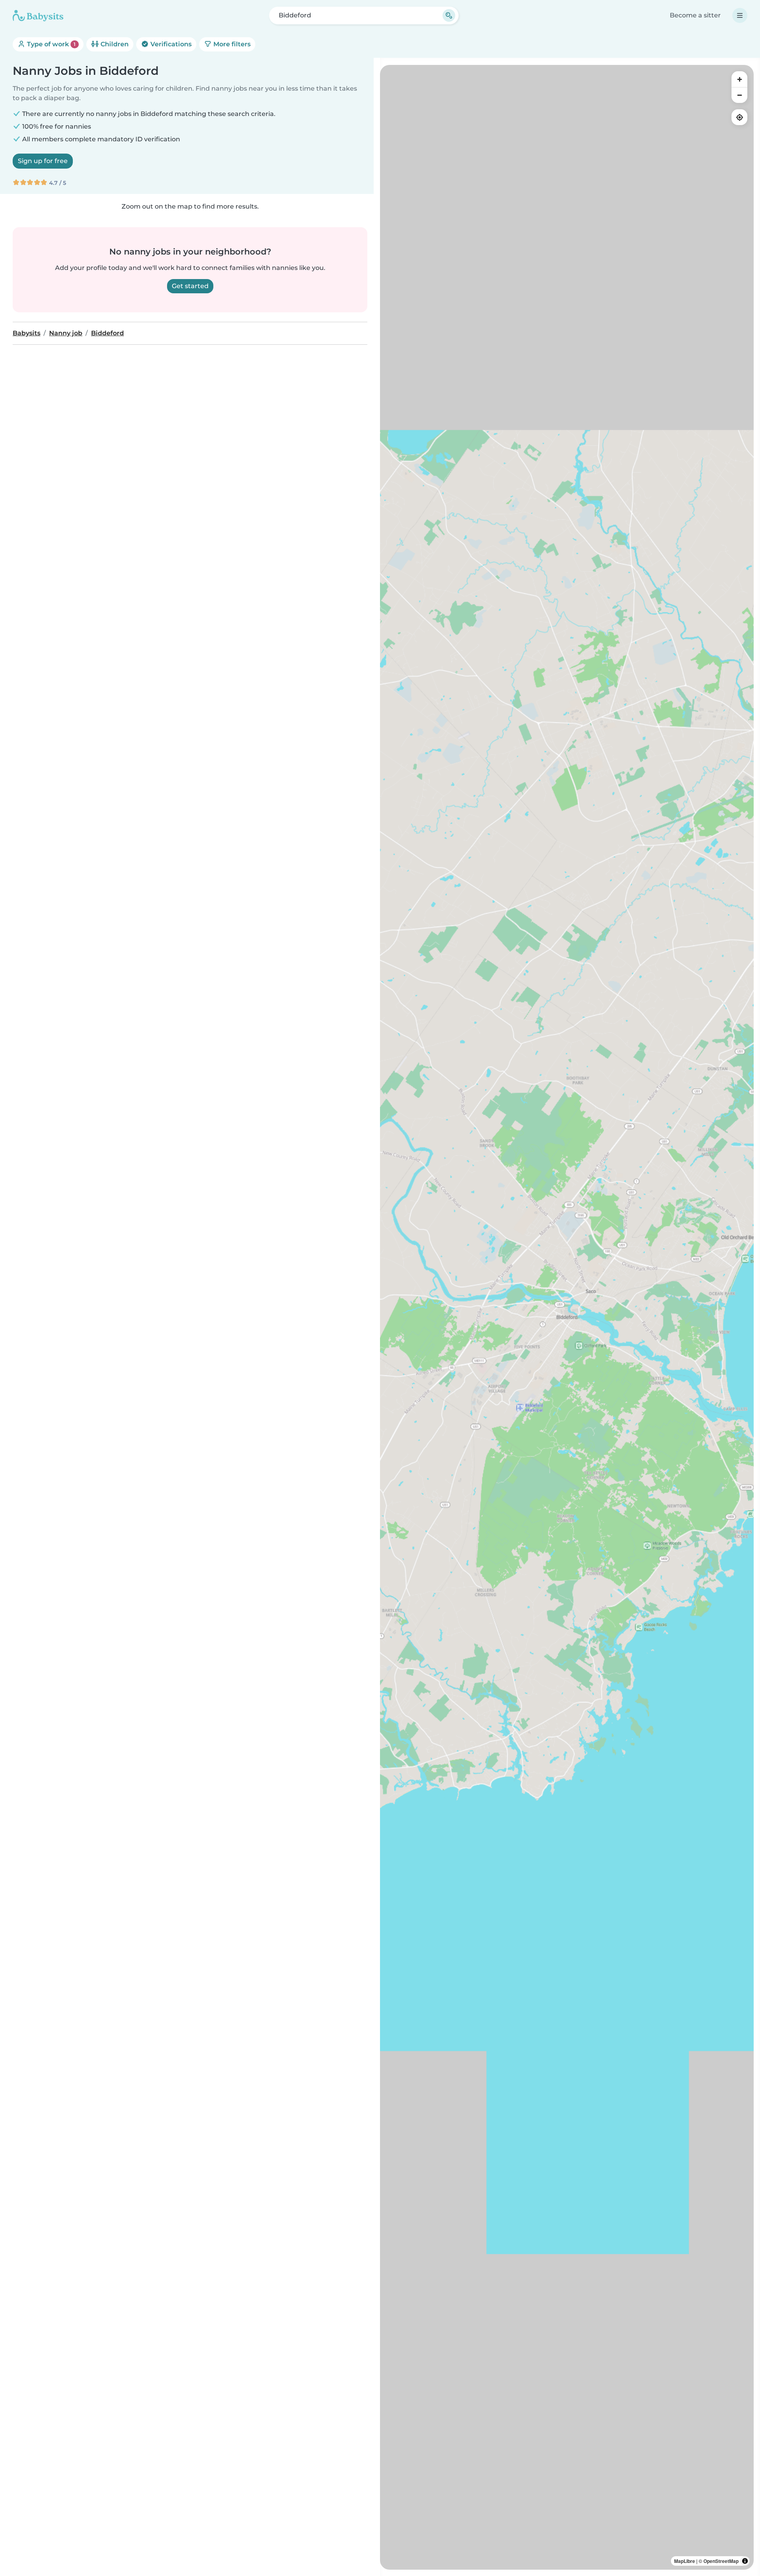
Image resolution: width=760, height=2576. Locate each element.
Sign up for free (43, 161)
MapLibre (685, 2561)
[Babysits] (38, 15)
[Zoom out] (739, 95)
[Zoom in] (739, 79)
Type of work (50, 44)
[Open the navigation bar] (740, 15)
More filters (231, 44)
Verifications (170, 44)
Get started (190, 286)
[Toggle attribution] (745, 2561)
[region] (567, 1317)
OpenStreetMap (721, 2561)
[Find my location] (739, 117)
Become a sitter (695, 15)
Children (114, 44)
